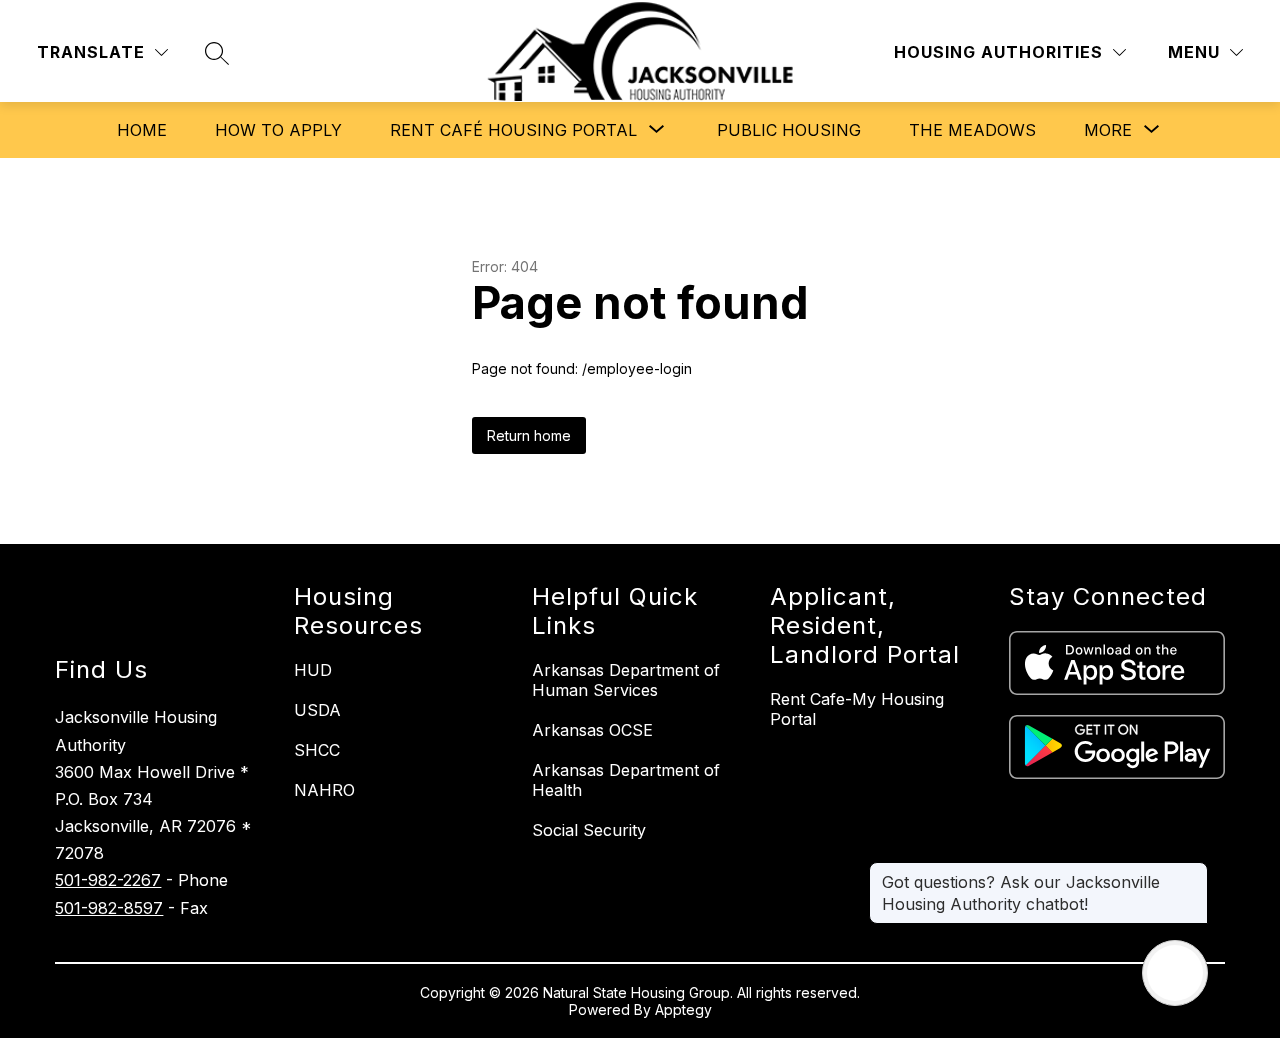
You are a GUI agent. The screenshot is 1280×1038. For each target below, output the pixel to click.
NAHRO (324, 790)
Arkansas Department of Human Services (626, 680)
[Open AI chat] (1175, 973)
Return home (529, 435)
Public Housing (789, 130)
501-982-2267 (108, 880)
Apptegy (683, 1009)
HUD (313, 670)
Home (142, 130)
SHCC (317, 750)
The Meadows (972, 130)
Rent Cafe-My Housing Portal (857, 709)
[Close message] (1192, 872)
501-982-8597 (109, 908)
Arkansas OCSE (592, 730)
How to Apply (278, 130)
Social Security (589, 830)
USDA (317, 710)
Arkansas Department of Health (626, 780)
